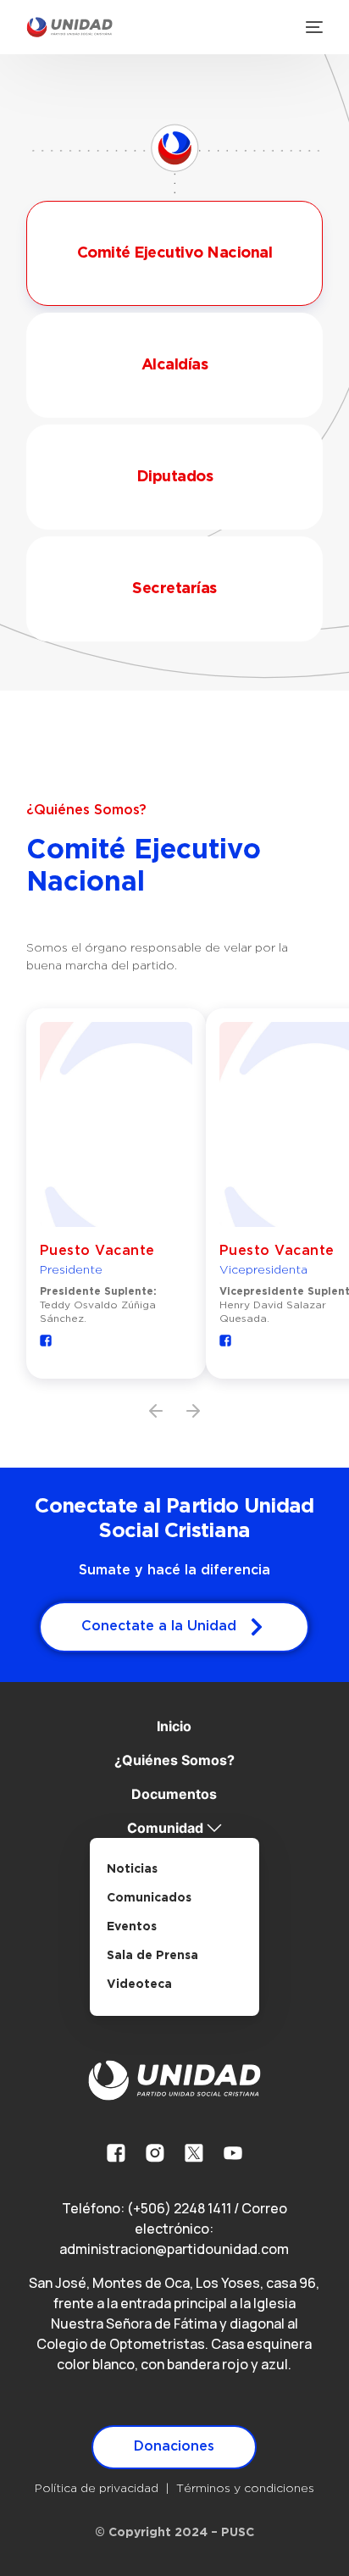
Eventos (132, 1927)
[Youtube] (233, 2153)
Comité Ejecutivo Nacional (175, 253)
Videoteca (139, 1985)
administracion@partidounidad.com (174, 2249)
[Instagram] (155, 2153)
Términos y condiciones (245, 2489)
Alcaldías (175, 365)
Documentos (174, 1794)
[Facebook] (116, 2153)
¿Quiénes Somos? (174, 1760)
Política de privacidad (97, 2489)
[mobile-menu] (313, 27)
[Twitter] (194, 2153)
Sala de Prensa (152, 1956)
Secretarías (174, 589)
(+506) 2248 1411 (179, 2208)
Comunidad (165, 1828)
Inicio (174, 1726)
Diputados (175, 477)
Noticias (132, 1869)
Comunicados (149, 1898)
